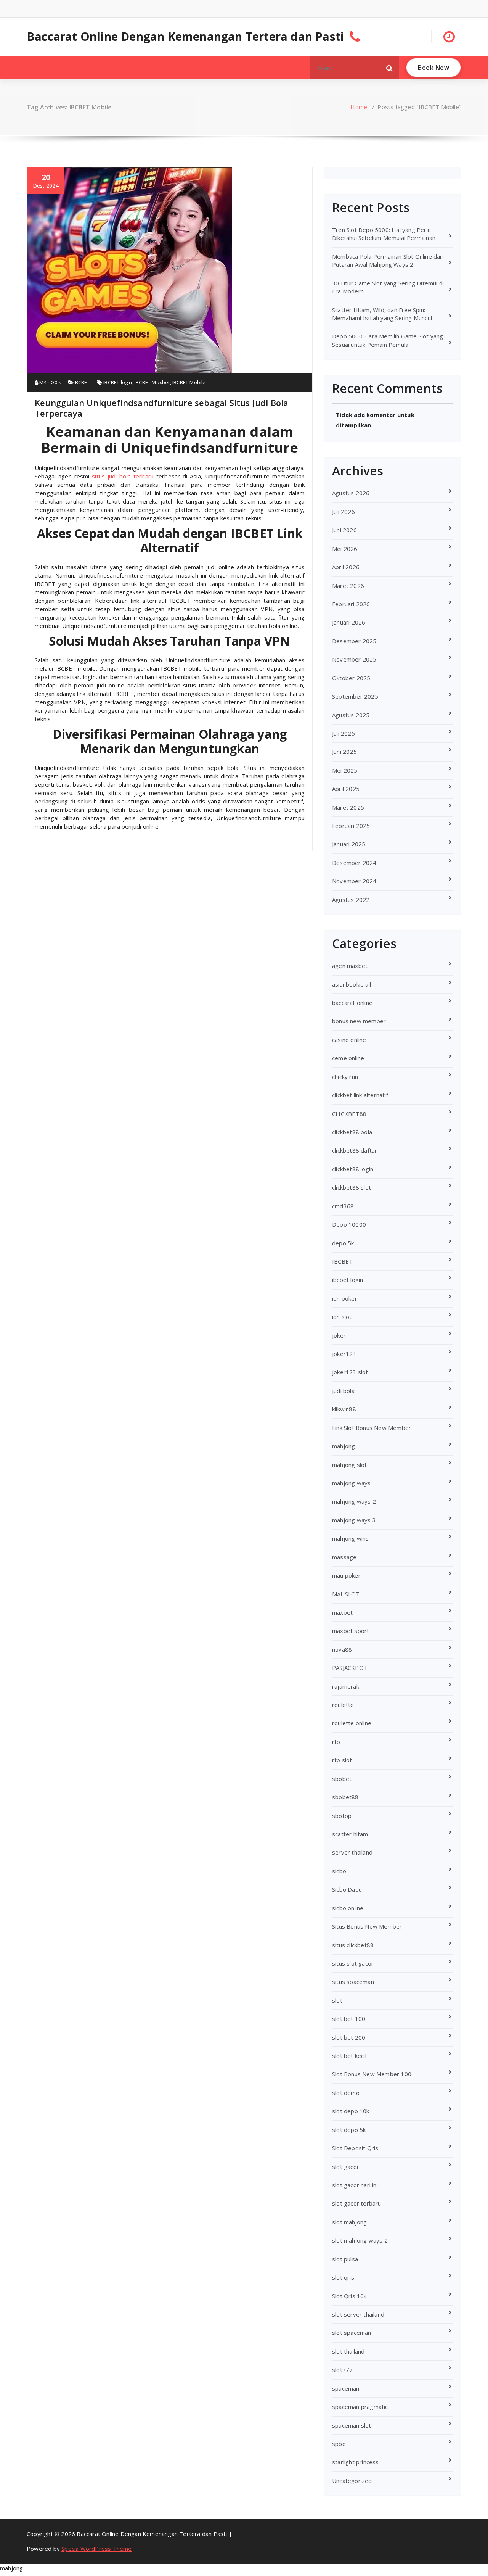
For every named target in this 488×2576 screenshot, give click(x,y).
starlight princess (356, 2462)
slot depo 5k (349, 2130)
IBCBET (82, 382)
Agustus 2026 (351, 493)
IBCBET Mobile (189, 382)
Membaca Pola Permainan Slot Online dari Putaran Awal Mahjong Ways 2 (388, 260)
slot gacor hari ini (355, 2185)
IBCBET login (118, 382)
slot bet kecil (349, 2056)
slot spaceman (352, 2333)
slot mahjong (349, 2222)
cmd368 (343, 1206)
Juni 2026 (344, 530)
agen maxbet (350, 966)
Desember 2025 (354, 641)
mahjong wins (350, 1538)
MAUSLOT (346, 1594)
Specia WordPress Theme (96, 2549)
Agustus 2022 (351, 900)
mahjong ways (351, 1483)
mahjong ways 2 (354, 1501)
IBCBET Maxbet (152, 382)
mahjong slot (349, 1465)
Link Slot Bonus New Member (372, 1428)
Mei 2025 (345, 770)
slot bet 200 (349, 2037)
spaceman (346, 2388)
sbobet (342, 1779)
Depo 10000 (349, 1224)
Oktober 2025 (351, 678)
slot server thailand (358, 2314)
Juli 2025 (344, 733)
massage (344, 1557)
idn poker (345, 1298)
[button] (390, 68)
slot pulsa (345, 2259)
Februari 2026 (351, 604)
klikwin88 (344, 1409)
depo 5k (343, 1243)
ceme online (348, 1058)
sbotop (342, 1816)
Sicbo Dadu (347, 1889)
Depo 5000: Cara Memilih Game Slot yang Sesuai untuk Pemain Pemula (388, 340)
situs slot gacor (353, 1963)
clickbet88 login (353, 1169)
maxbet (342, 1612)
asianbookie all (352, 984)
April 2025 (346, 789)
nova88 (342, 1649)
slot (337, 2000)
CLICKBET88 (349, 1114)
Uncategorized (352, 2481)
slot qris (343, 2277)
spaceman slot (352, 2425)
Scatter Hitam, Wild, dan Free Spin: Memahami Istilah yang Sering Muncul (382, 314)
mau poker (346, 1575)
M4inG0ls (50, 382)
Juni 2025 (344, 752)
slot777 (342, 2370)
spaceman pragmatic (360, 2407)
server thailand (352, 1852)
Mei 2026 (345, 549)
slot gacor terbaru (357, 2203)
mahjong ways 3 (354, 1520)
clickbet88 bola (352, 1132)
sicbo (339, 1871)
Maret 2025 (348, 807)
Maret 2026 (348, 586)
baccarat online (352, 1003)
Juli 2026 (344, 512)
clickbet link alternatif (360, 1095)
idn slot (342, 1317)
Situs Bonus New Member (367, 1926)
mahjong (344, 1446)
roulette (343, 1705)
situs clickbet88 (353, 1945)
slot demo (346, 2093)
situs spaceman (353, 1982)
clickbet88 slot (352, 1187)
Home (359, 107)
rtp (336, 1742)
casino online (349, 1040)
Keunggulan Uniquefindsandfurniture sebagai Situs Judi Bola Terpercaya (162, 408)
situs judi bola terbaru (123, 476)
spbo (339, 2444)
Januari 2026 (349, 622)
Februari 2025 (351, 826)
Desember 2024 (354, 863)
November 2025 (354, 659)
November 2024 (354, 881)
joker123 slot (350, 1372)
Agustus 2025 (351, 715)
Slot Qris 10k (349, 2296)
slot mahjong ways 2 (360, 2240)
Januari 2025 (349, 844)
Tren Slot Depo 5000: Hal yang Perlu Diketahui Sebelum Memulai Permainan (384, 234)
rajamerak (346, 1686)
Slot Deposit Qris (355, 2148)
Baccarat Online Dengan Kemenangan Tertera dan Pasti (185, 37)
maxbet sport (351, 1631)
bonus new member (359, 1021)
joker (339, 1335)
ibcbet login (348, 1280)
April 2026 (346, 567)
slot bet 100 (349, 2019)
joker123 (344, 1354)
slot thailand (348, 2351)
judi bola (343, 1391)
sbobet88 (345, 1797)
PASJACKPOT (350, 1668)
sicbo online (348, 1908)
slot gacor (346, 2167)
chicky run (345, 1077)
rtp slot (342, 1760)
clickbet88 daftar (355, 1150)
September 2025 (355, 696)
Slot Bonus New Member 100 (372, 2074)
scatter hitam (350, 1834)
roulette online (352, 1723)
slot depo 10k (351, 2111)
